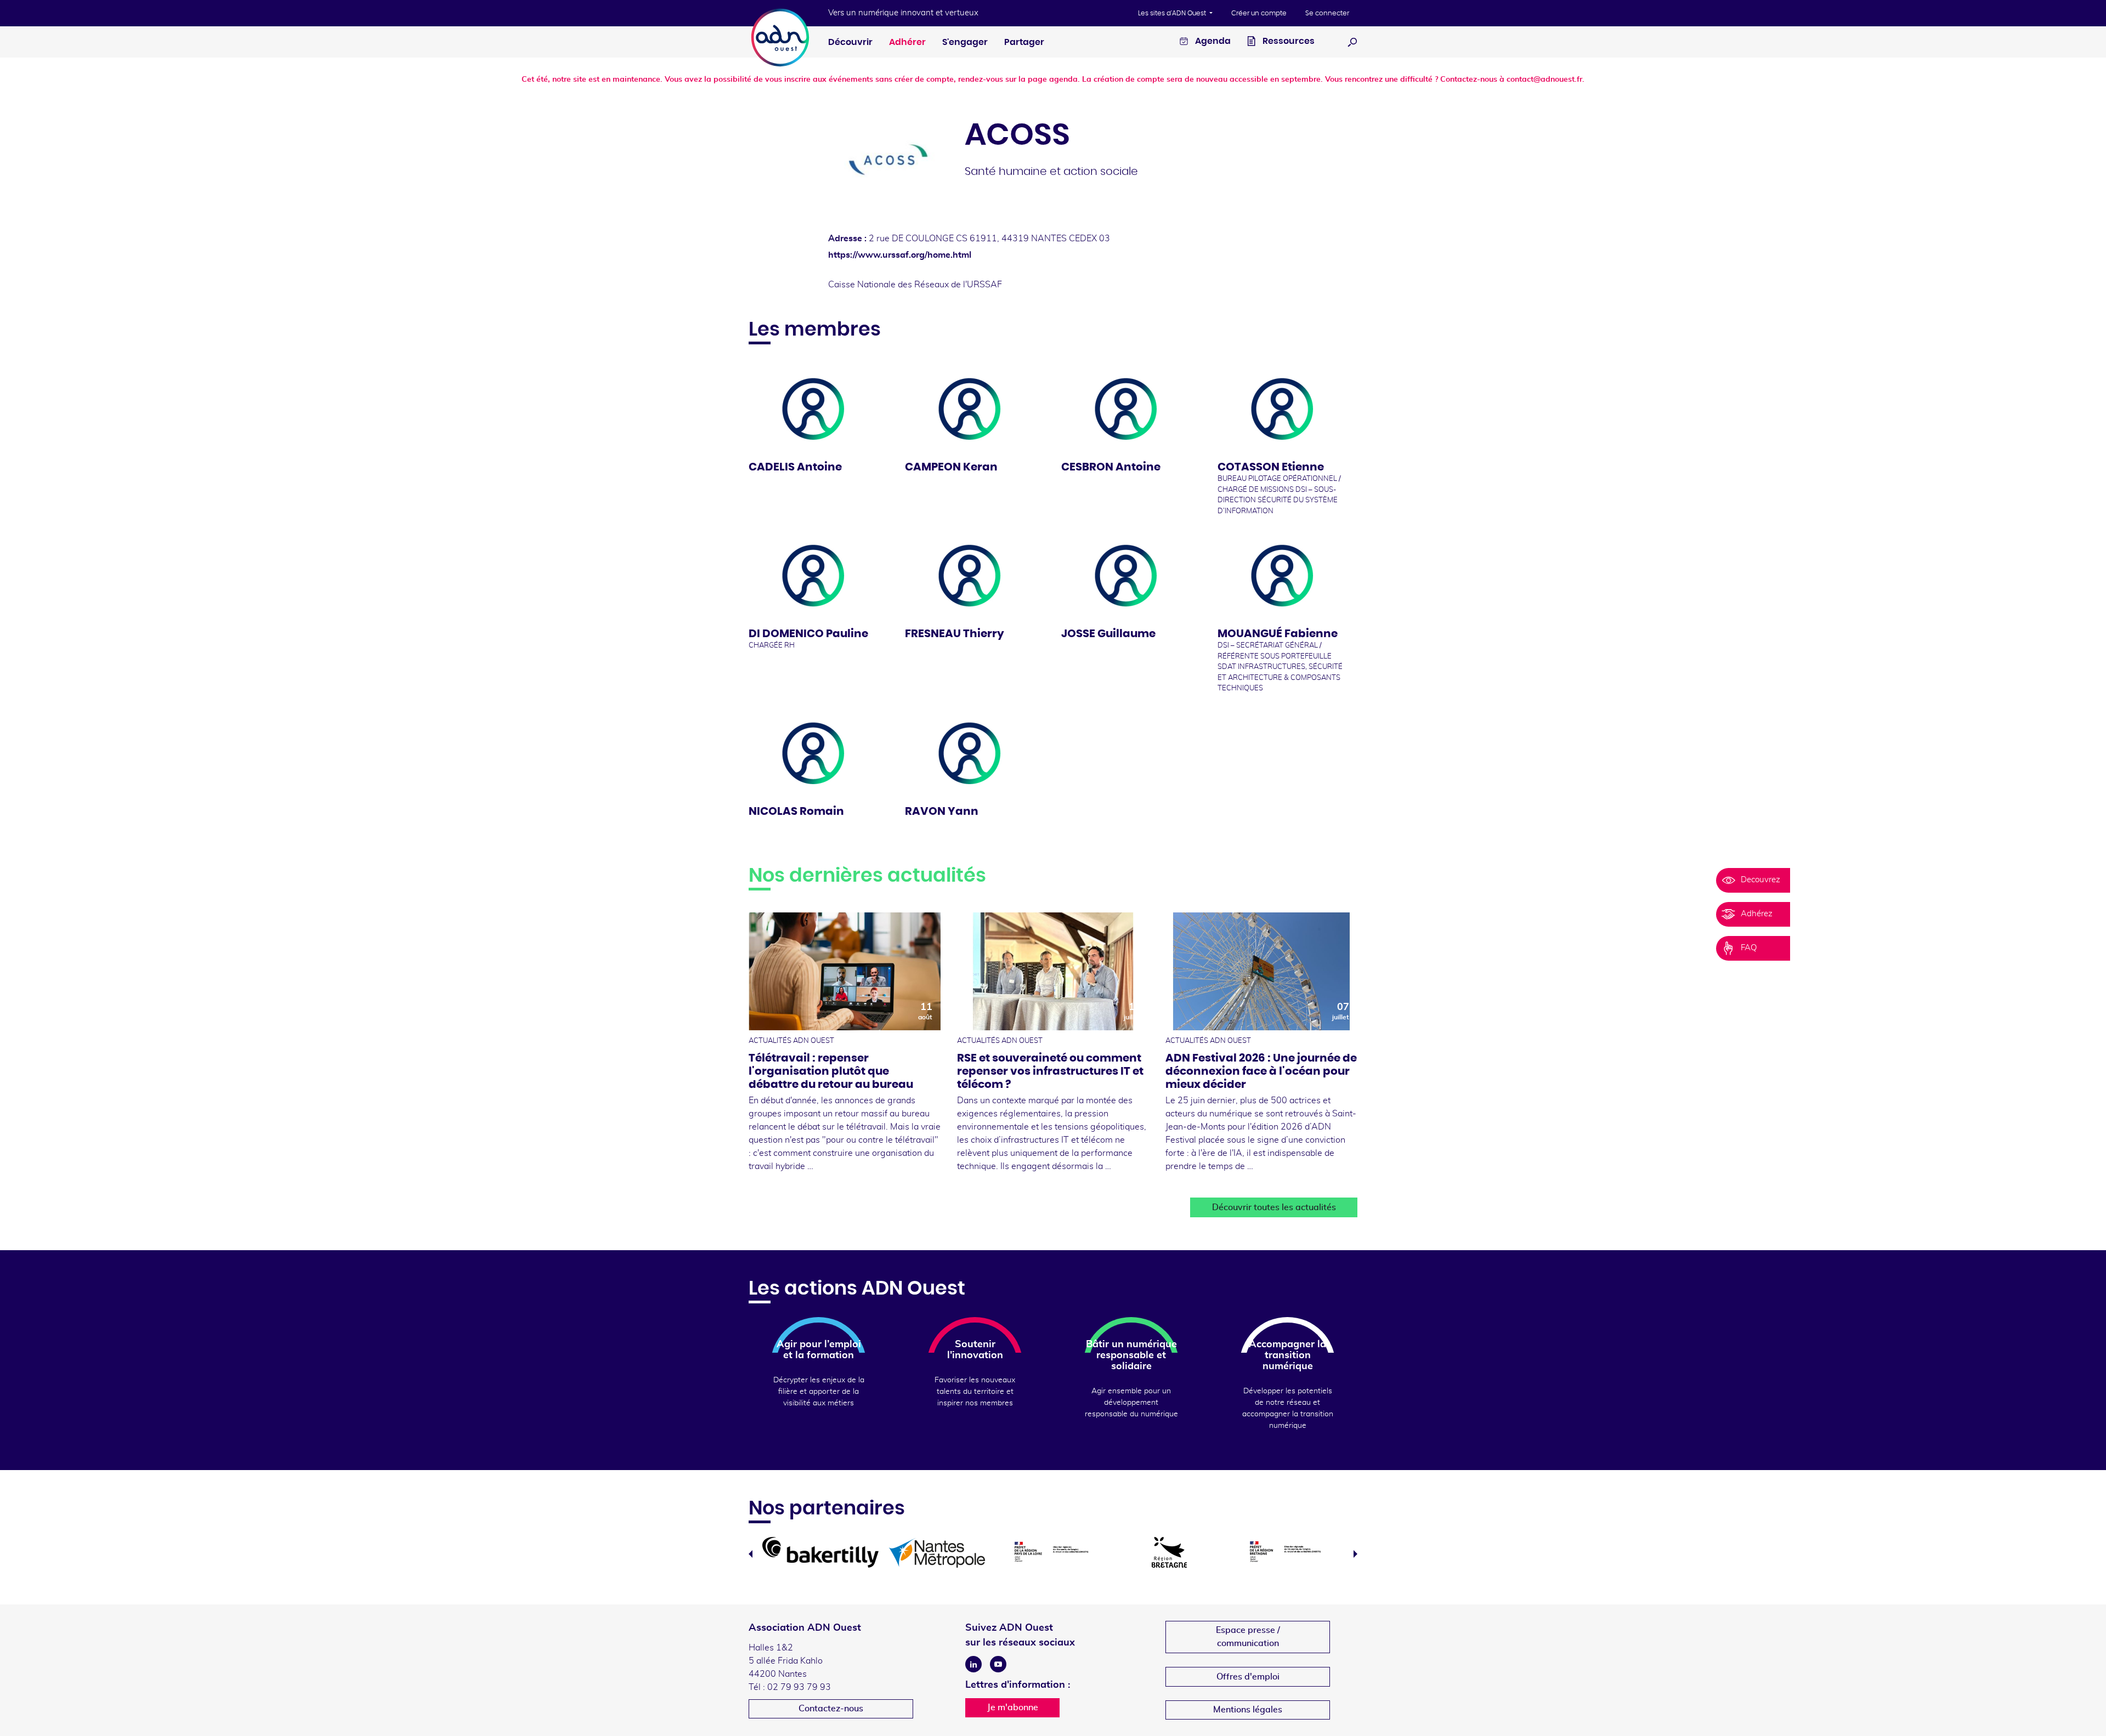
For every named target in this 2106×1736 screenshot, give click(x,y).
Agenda (1212, 41)
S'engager (965, 42)
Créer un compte (1259, 13)
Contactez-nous (831, 1709)
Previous (751, 1554)
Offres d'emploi (1248, 1677)
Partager (1024, 42)
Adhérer (907, 42)
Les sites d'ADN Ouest (1173, 13)
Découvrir (850, 42)
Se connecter (1327, 13)
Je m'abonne (1013, 1707)
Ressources (1288, 41)
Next (1355, 1554)
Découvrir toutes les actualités (1274, 1207)
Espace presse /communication (1248, 1637)
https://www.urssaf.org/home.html (900, 255)
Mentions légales (1248, 1710)
